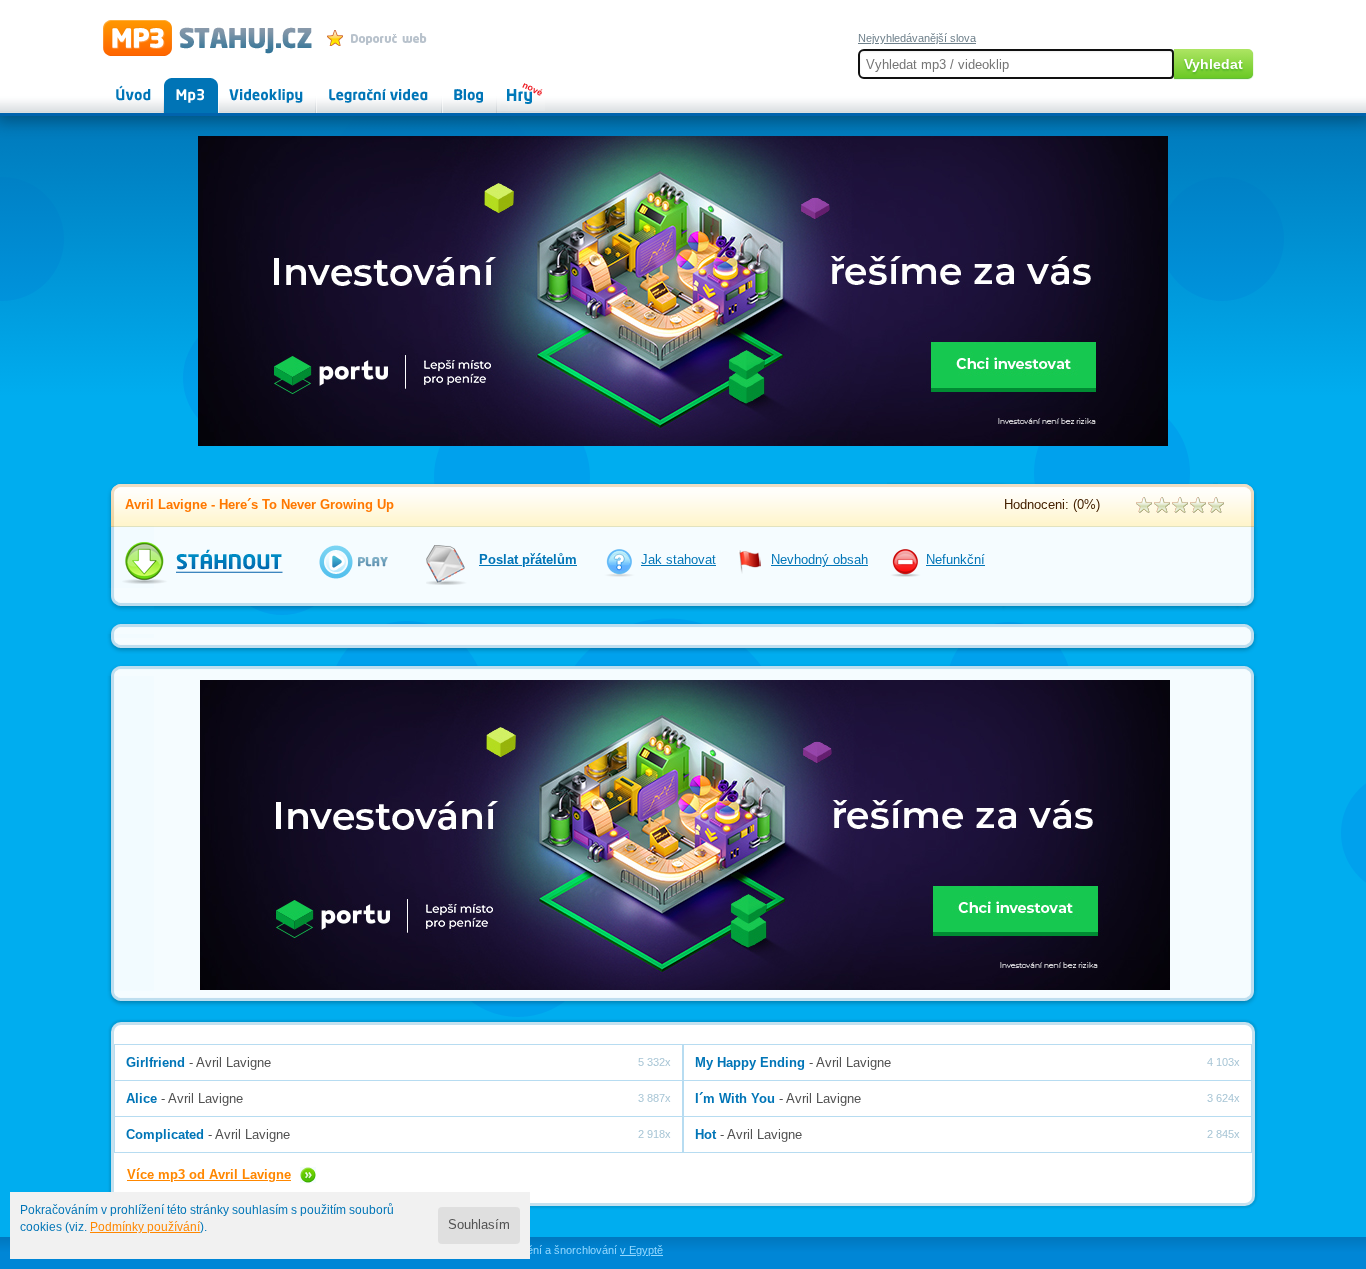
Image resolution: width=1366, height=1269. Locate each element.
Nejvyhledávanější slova (917, 38)
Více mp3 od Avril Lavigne (209, 1174)
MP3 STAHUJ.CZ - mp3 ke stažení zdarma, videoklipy (198, 37)
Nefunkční (955, 560)
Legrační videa (358, 86)
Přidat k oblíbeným (381, 38)
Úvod (117, 86)
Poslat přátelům (528, 560)
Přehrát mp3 (340, 561)
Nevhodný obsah (819, 560)
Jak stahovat (678, 560)
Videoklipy (248, 86)
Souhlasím (479, 1225)
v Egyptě (641, 1250)
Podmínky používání (145, 1227)
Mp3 (176, 86)
